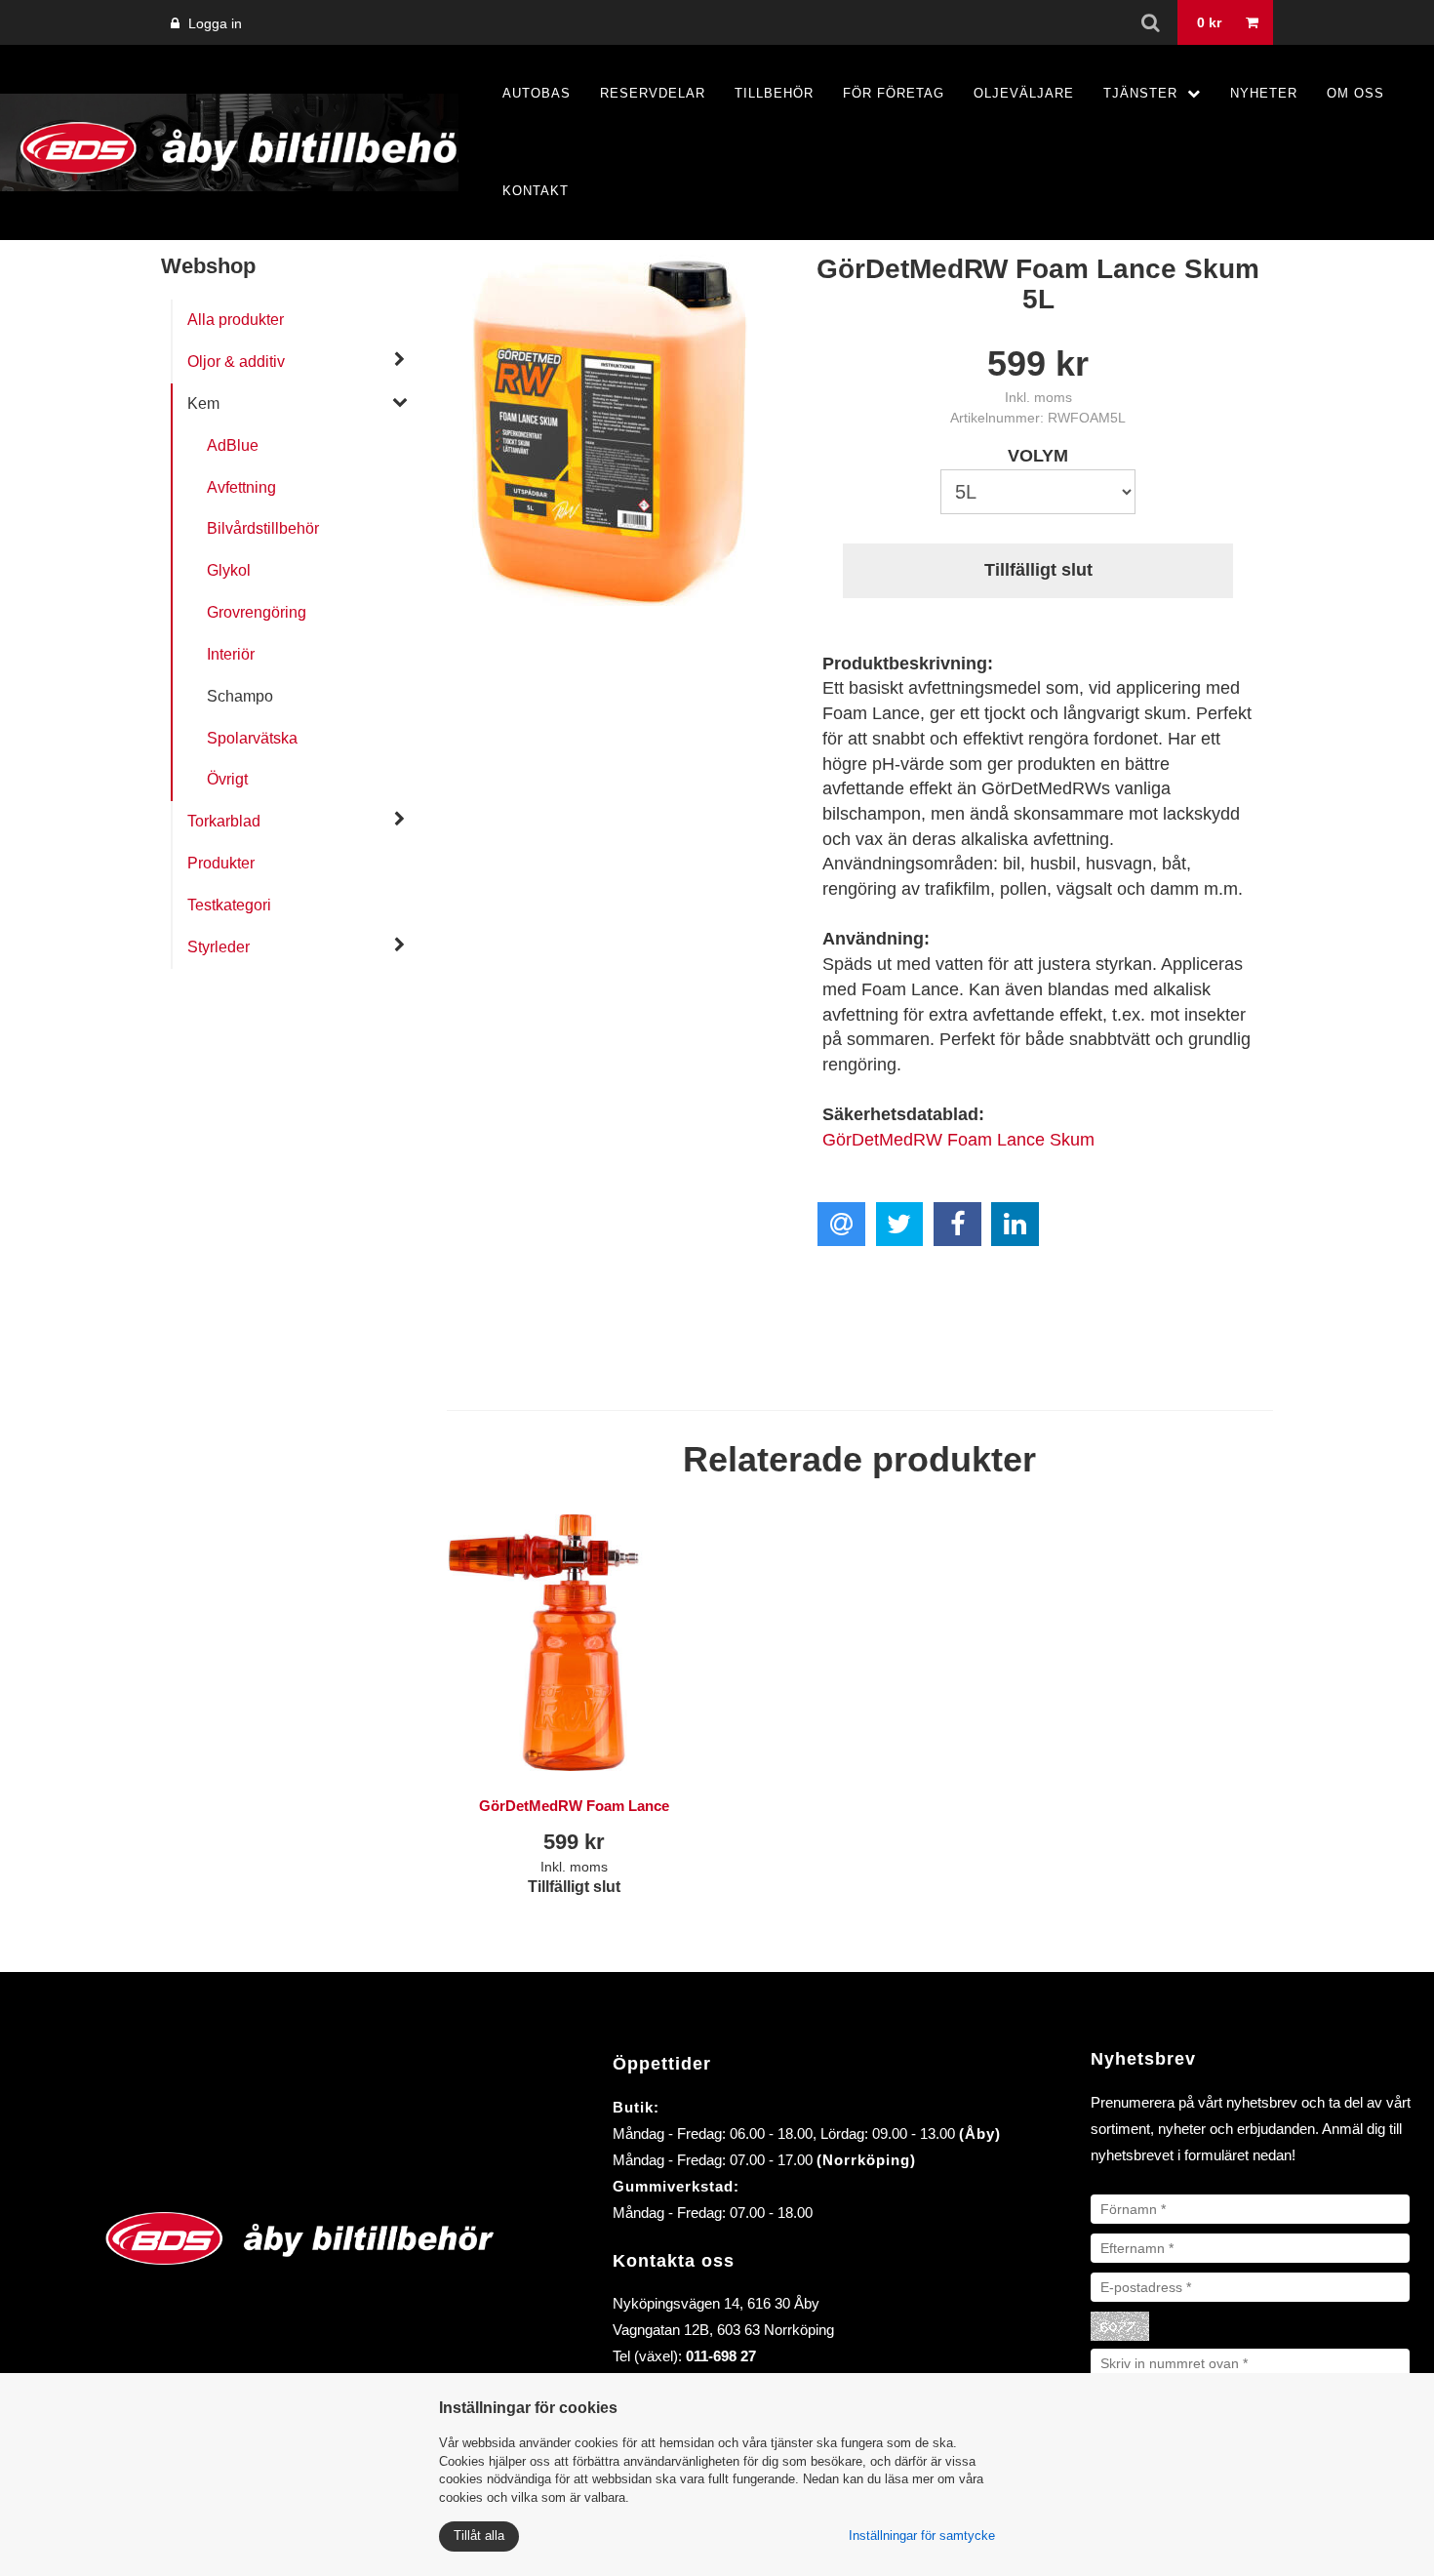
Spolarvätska (252, 738)
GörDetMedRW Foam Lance (574, 1806)
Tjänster (1140, 93)
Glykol (229, 570)
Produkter (221, 863)
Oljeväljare (1024, 93)
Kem (203, 403)
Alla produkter (236, 320)
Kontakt (536, 191)
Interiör (231, 654)
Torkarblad (224, 821)
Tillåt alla (479, 2536)
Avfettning (241, 487)
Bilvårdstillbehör (263, 528)
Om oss (1355, 93)
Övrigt (227, 779)
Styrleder (219, 947)
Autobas (537, 93)
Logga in (213, 23)
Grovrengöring (257, 612)
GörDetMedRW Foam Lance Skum (958, 1140)
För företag (894, 93)
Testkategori (229, 905)
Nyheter (1264, 93)
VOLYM (1038, 456)
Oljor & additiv (236, 362)
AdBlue (233, 445)
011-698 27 (721, 2356)
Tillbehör (774, 93)
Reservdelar (653, 93)
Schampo (240, 696)
